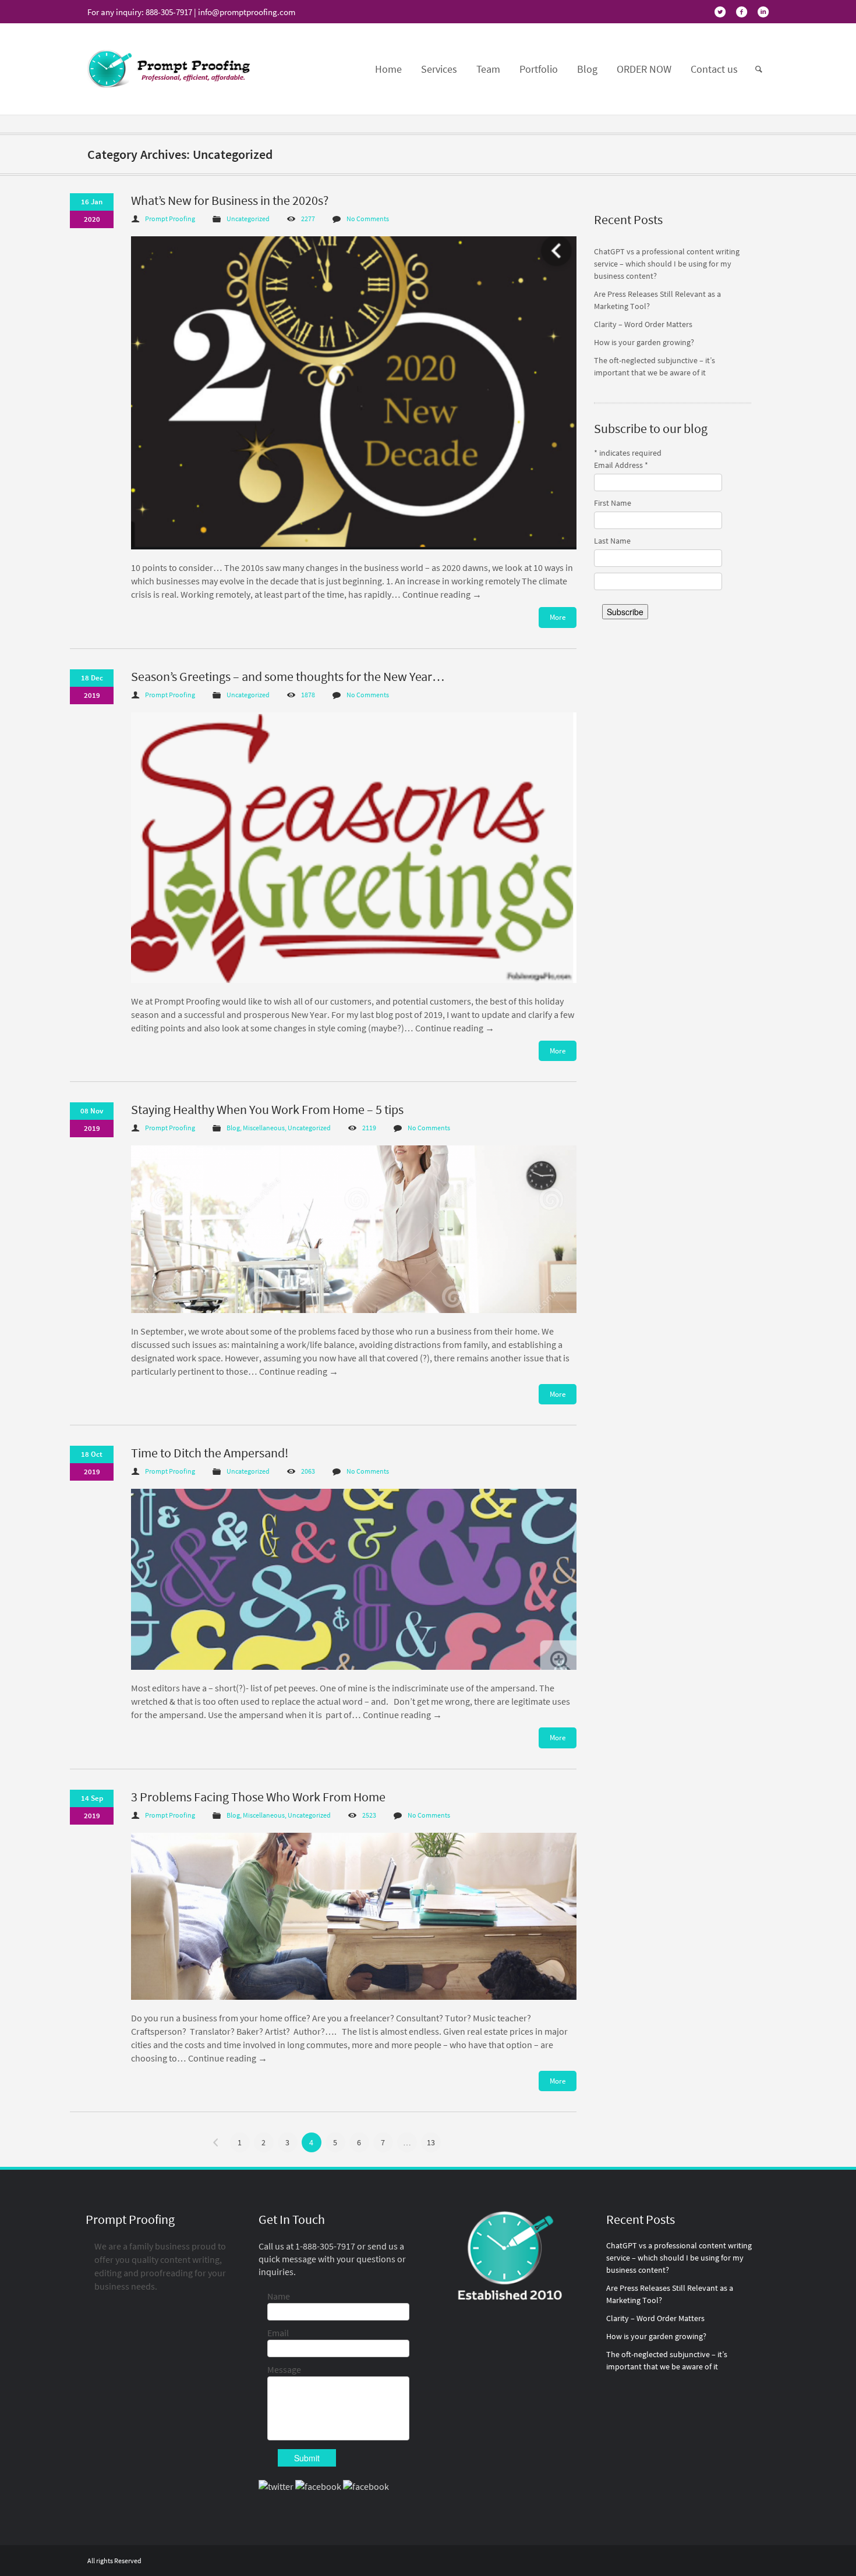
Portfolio (539, 69)
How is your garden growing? (644, 342)
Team (488, 69)
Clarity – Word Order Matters (643, 324)
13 (431, 2142)
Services (439, 69)
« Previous (216, 2142)
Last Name (612, 541)
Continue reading (442, 594)
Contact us (714, 69)
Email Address (621, 465)
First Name (613, 503)
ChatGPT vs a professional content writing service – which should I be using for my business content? (667, 264)
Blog (587, 69)
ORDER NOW (644, 69)
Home (388, 69)
